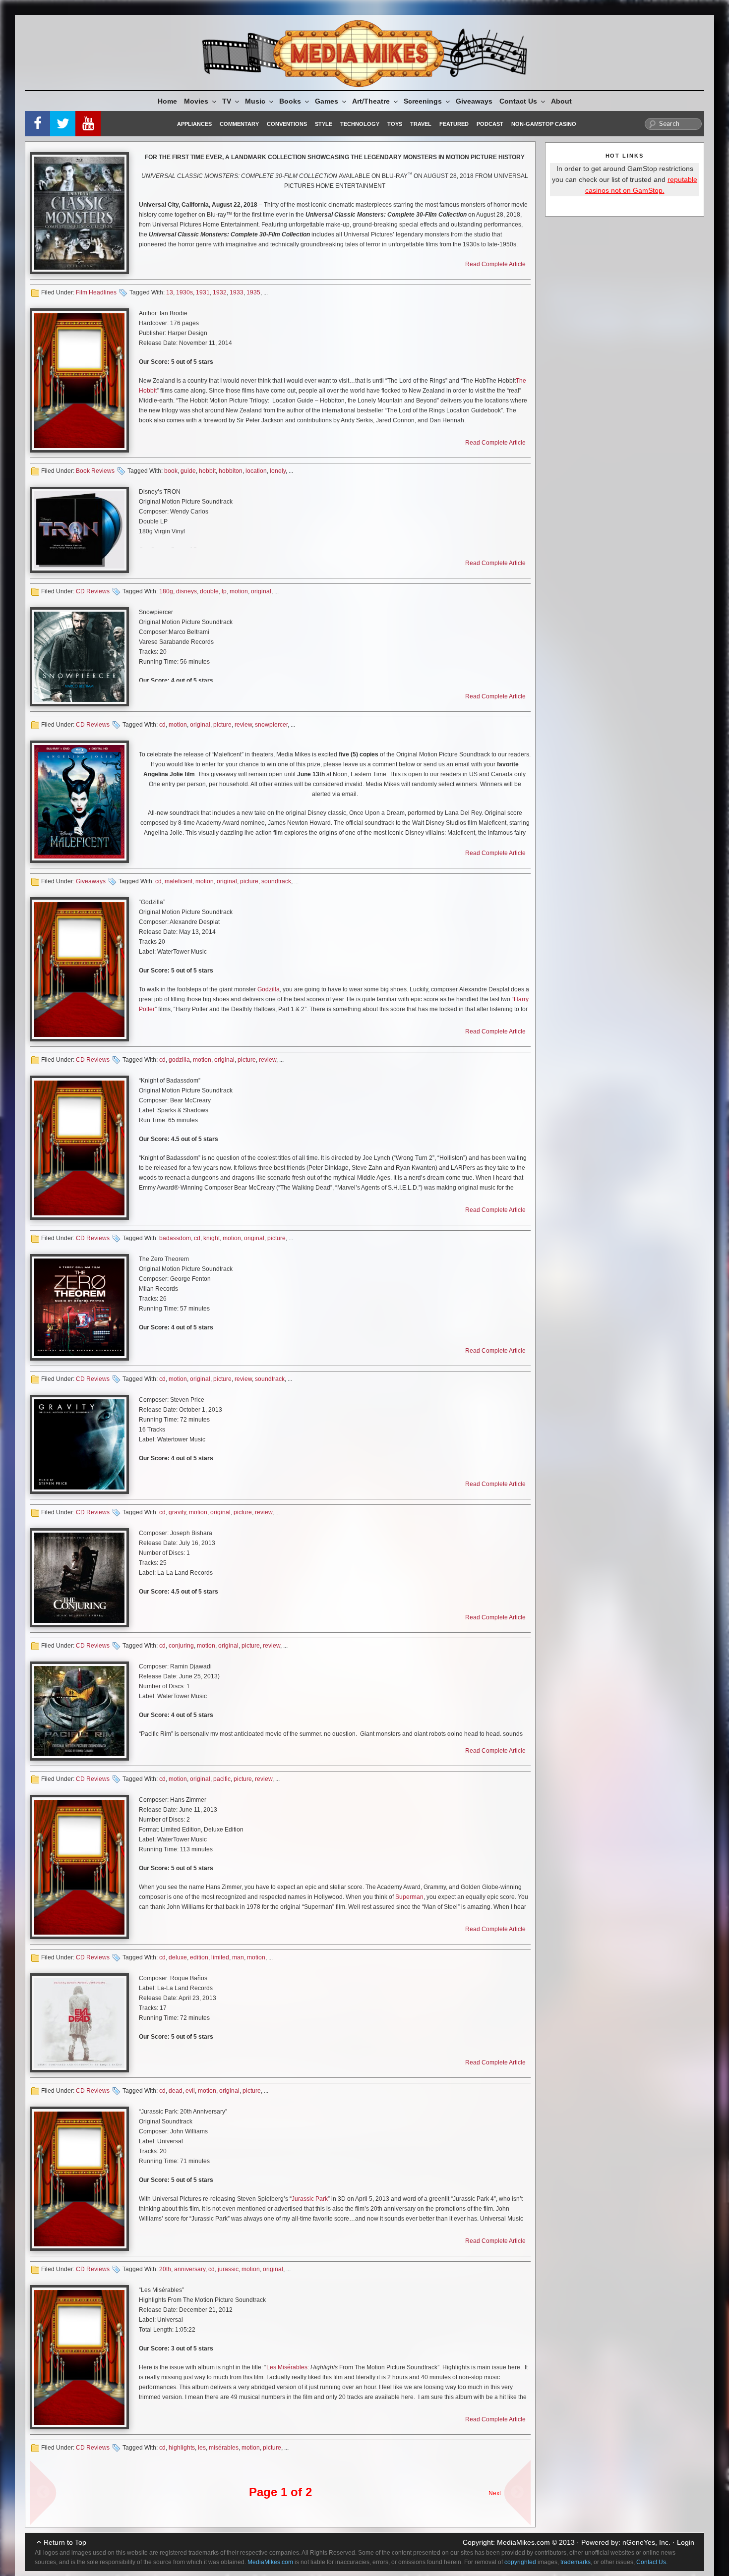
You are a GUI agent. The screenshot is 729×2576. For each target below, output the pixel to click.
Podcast (490, 124)
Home (167, 101)
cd (162, 725)
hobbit (207, 471)
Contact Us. (652, 2562)
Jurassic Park (310, 2199)
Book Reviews (95, 471)
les (202, 2448)
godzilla (179, 1060)
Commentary (239, 124)
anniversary (190, 2269)
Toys (395, 124)
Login (686, 2542)
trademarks (576, 2562)
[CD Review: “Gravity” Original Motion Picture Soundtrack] (79, 1444)
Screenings (423, 101)
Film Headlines (96, 292)
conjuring (181, 1646)
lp (224, 591)
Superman (409, 1897)
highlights (182, 2448)
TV (227, 101)
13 (170, 292)
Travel (421, 124)
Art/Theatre (371, 101)
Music (255, 101)
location (256, 471)
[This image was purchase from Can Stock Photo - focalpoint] (79, 380)
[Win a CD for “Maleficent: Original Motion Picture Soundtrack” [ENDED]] (79, 802)
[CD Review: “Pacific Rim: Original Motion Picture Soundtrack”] (79, 1711)
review (243, 725)
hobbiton (231, 471)
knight (212, 1238)
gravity (177, 1512)
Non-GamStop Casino (544, 124)
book (171, 471)
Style (324, 124)
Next (495, 2493)
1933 (237, 292)
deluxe (178, 1957)
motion (239, 591)
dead (176, 2091)
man (238, 1957)
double (209, 591)
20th (165, 2269)
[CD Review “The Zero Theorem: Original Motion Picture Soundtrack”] (79, 1307)
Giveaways (474, 101)
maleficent (179, 881)
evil (190, 2091)
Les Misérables (287, 2367)
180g (166, 591)
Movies (196, 101)
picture (222, 725)
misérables (224, 2448)
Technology (360, 124)
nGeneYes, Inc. (646, 2542)
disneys (186, 591)
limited (220, 1957)
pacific (222, 1779)
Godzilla (269, 989)
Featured (454, 124)
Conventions (287, 124)
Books (290, 101)
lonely (278, 471)
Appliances (194, 124)
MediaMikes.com (523, 2542)
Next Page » (513, 2488)
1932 (220, 292)
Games (327, 101)
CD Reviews (93, 591)
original (261, 591)
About (561, 101)
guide (188, 471)
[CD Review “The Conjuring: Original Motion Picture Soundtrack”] (79, 1578)
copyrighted (520, 2562)
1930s (184, 292)
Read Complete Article (495, 264)
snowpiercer (271, 725)
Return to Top (65, 2542)
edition (199, 1957)
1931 (203, 292)
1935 (253, 292)
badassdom (175, 1238)
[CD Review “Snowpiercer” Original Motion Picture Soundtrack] (79, 657)
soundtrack (276, 881)
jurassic (228, 2269)
